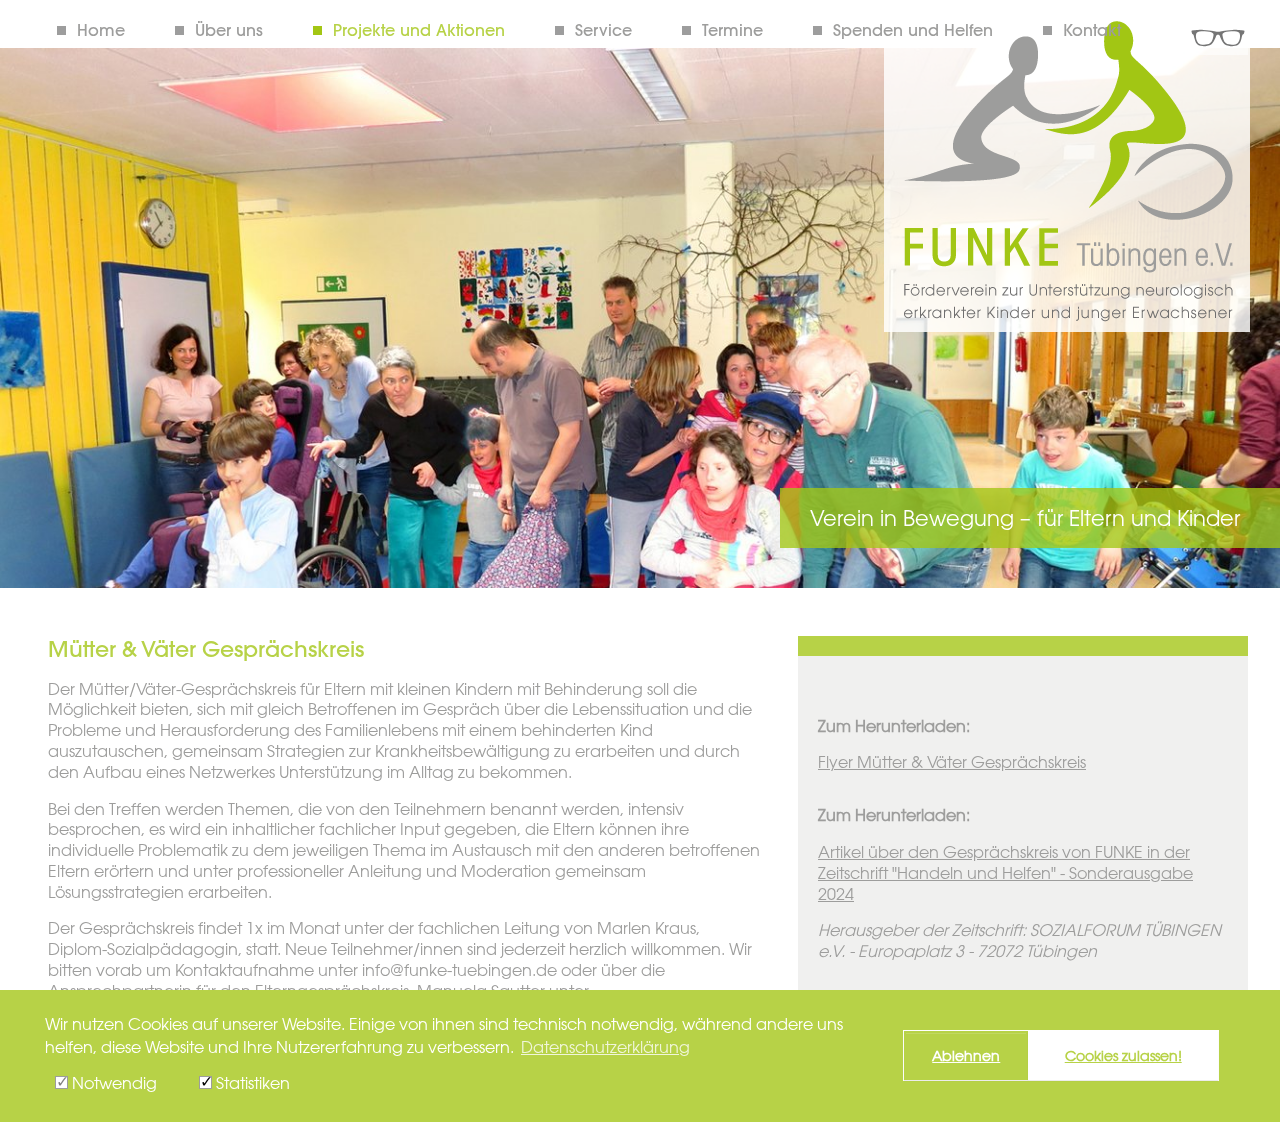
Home (101, 30)
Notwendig (112, 1083)
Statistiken (251, 1083)
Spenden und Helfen (913, 30)
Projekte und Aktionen (419, 30)
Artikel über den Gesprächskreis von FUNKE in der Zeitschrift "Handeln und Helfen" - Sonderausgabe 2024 (1005, 873)
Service (603, 30)
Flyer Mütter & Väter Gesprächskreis (952, 762)
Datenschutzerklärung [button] (605, 1047)
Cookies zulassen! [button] (1123, 1055)
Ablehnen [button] (966, 1055)
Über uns (229, 30)
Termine (732, 30)
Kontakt (1092, 30)
